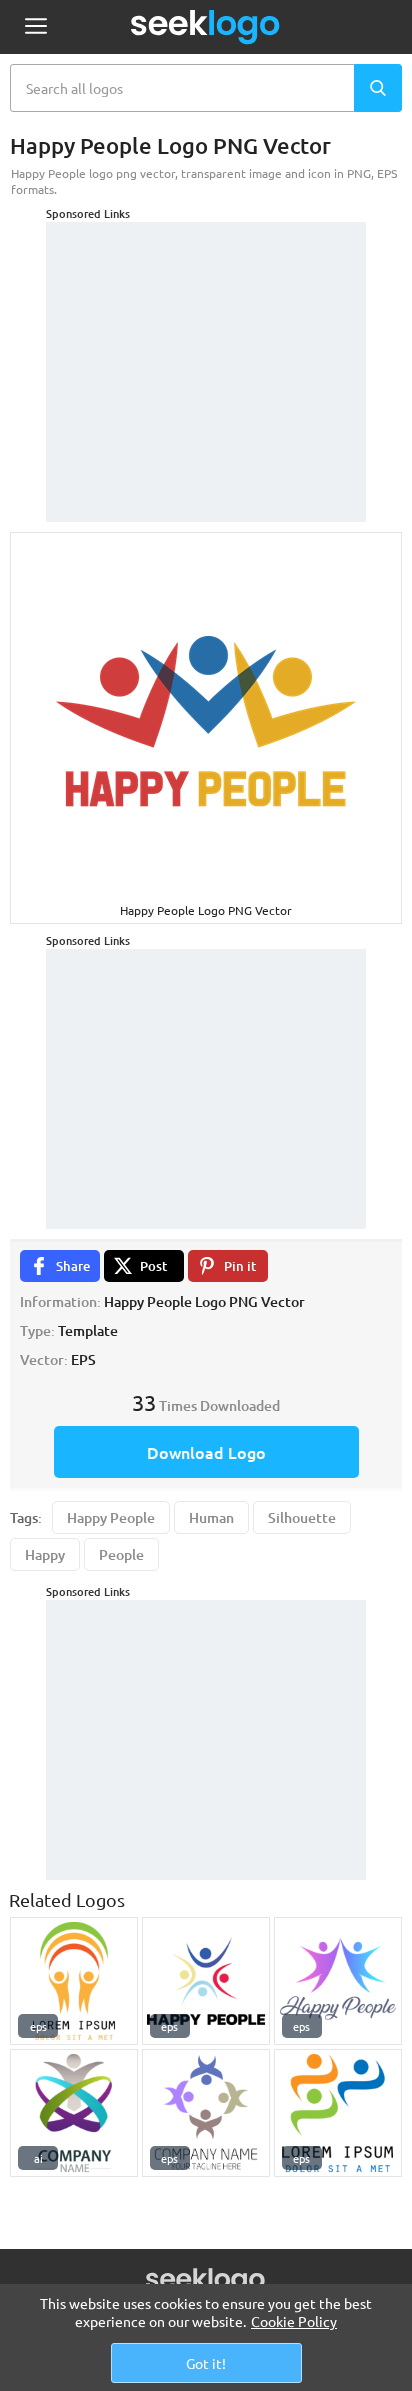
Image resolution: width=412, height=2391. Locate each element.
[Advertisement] (206, 347)
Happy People (111, 1517)
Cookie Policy (294, 2321)
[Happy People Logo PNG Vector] (74, 1981)
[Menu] (35, 27)
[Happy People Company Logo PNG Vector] (206, 2113)
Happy (45, 1554)
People (121, 1554)
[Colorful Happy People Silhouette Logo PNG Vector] (338, 2113)
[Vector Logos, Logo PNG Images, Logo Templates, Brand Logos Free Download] (206, 27)
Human (211, 1517)
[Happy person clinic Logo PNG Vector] (74, 2113)
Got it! (206, 2363)
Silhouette (302, 1517)
